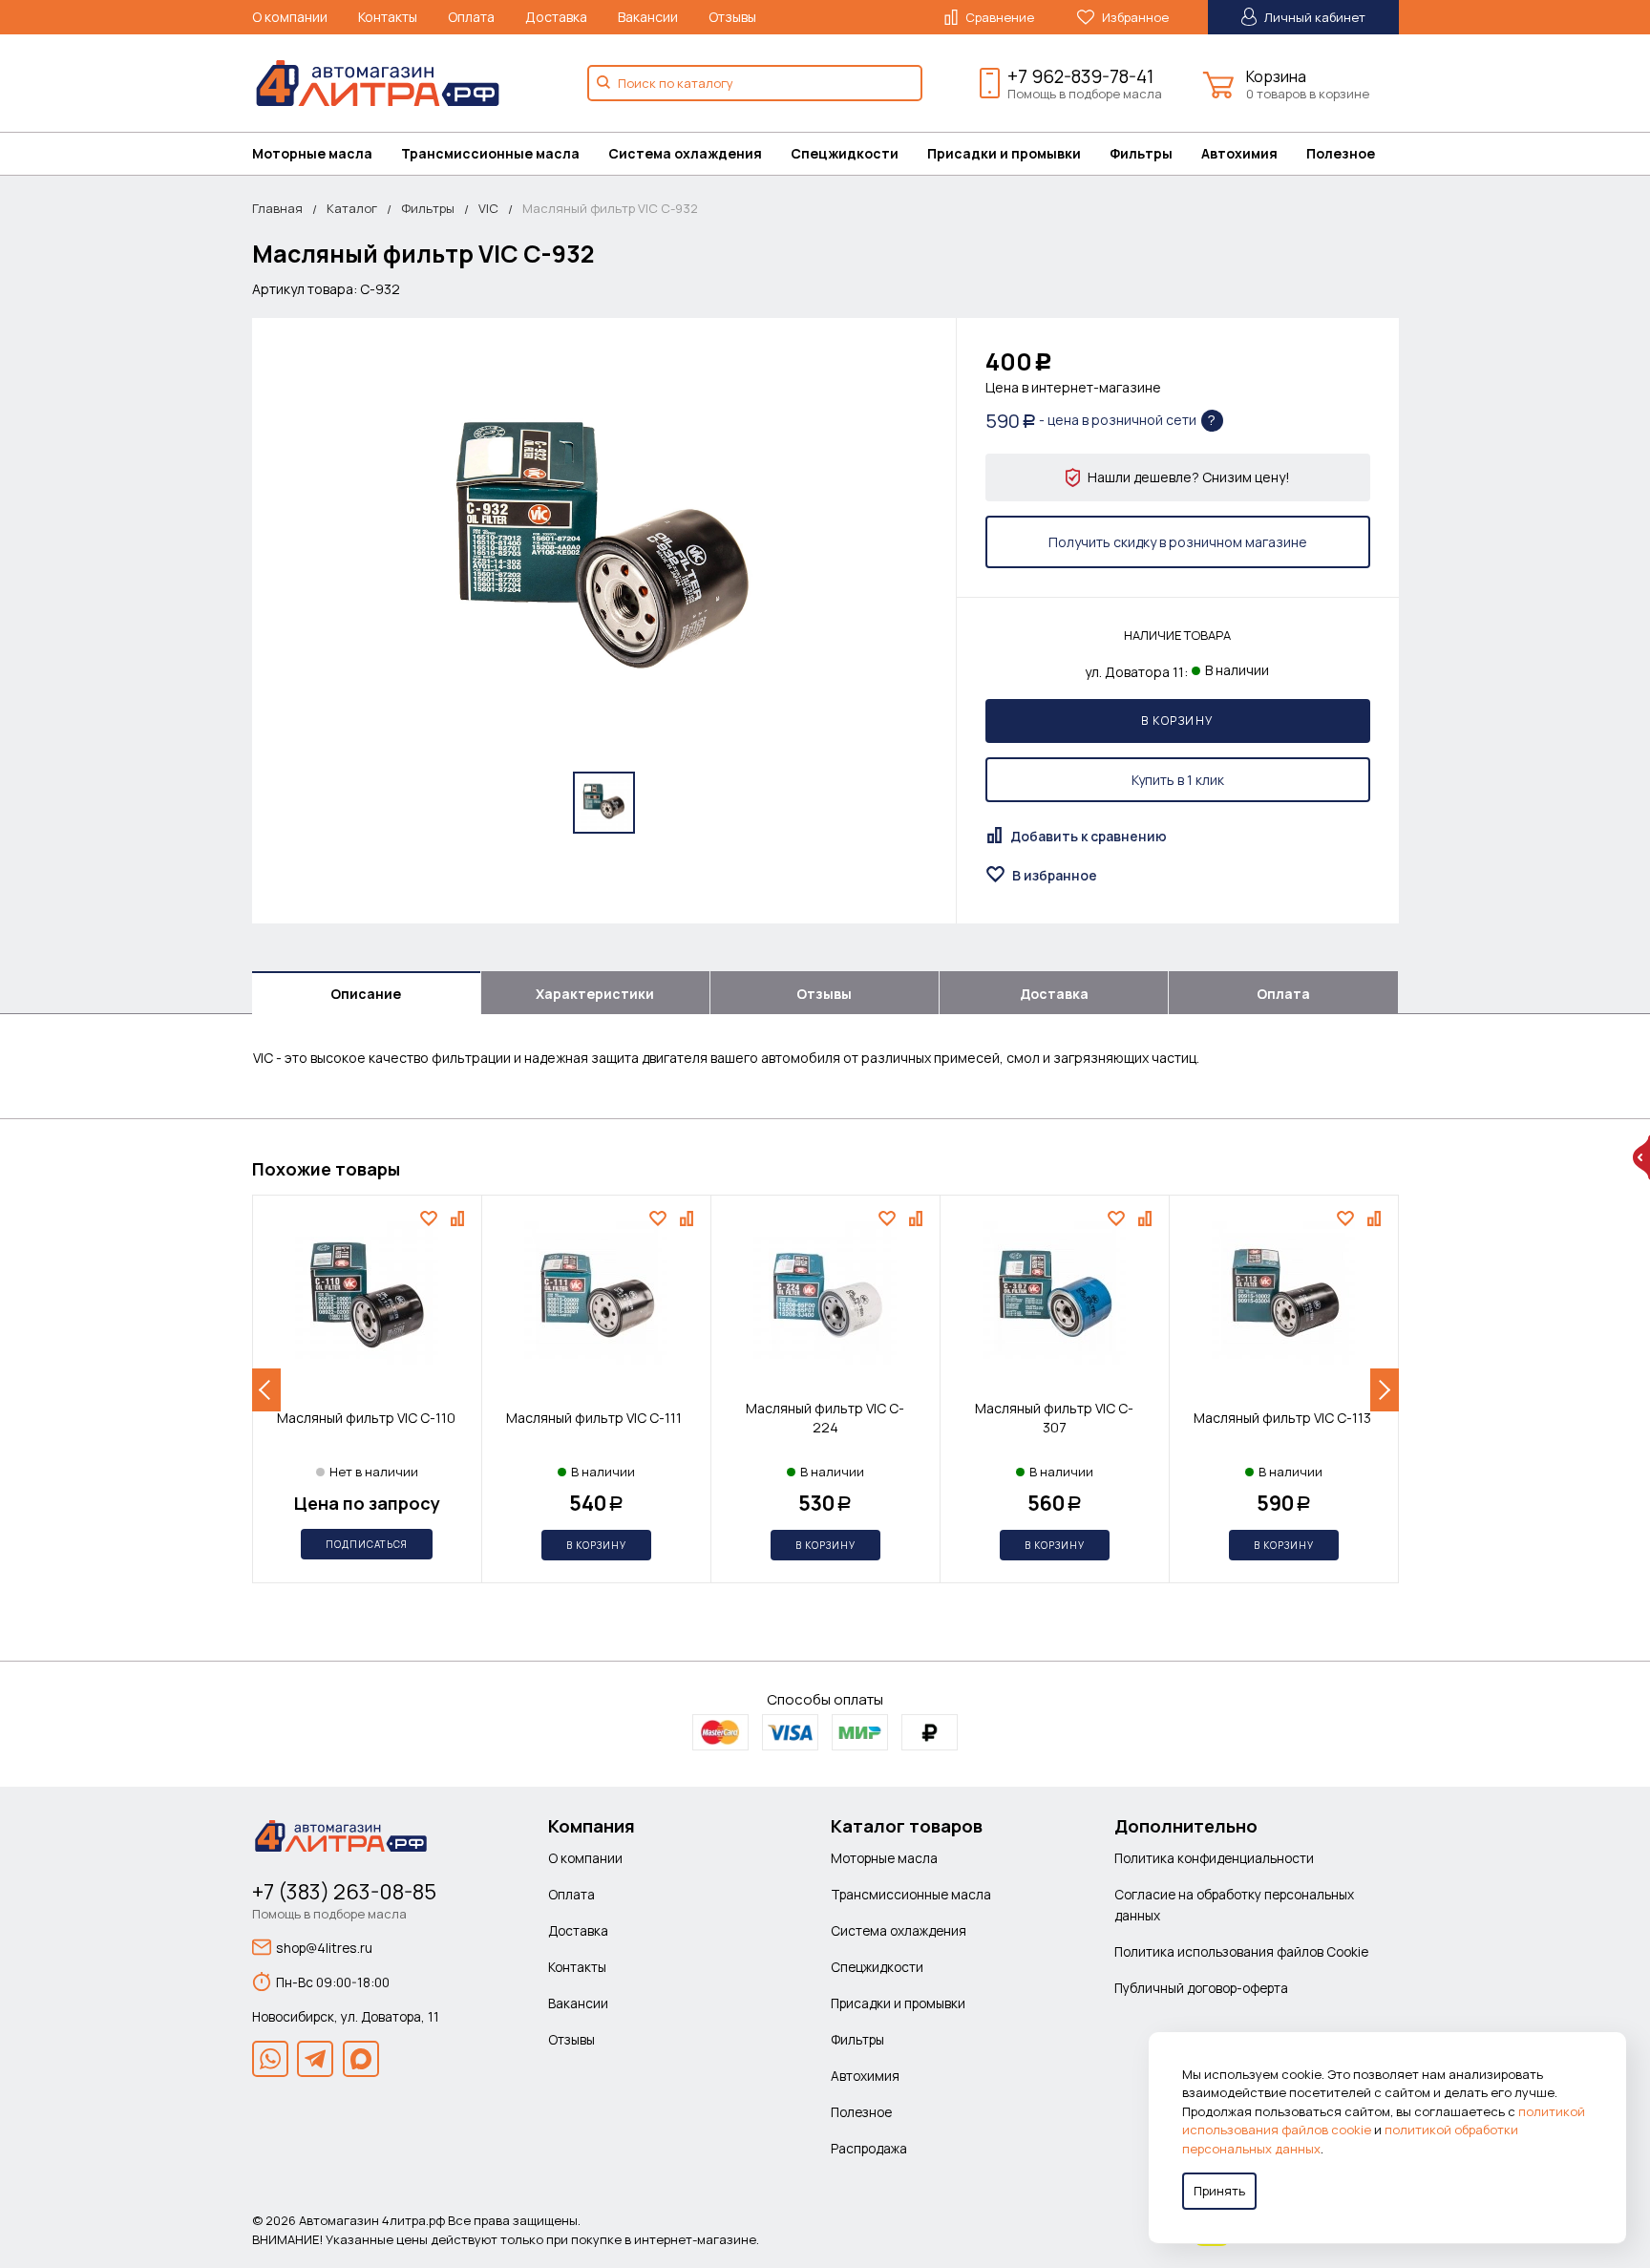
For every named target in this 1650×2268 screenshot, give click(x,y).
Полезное (1341, 153)
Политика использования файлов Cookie (1241, 1951)
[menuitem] (327, 154)
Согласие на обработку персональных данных (1234, 1905)
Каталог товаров (907, 1826)
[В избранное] (431, 1219)
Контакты (388, 17)
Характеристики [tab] (595, 994)
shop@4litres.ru (324, 1948)
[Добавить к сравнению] (460, 1219)
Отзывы (732, 17)
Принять (1219, 2191)
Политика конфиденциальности (1214, 1858)
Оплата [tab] (1283, 994)
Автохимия (1239, 153)
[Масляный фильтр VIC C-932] (603, 552)
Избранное (1134, 17)
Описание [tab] (366, 994)
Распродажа (869, 2148)
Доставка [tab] (1054, 994)
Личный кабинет (1313, 17)
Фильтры (1141, 153)
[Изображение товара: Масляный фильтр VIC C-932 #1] (604, 803)
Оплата (471, 17)
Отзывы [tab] (824, 994)
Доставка (556, 17)
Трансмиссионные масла (490, 153)
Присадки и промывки (1004, 153)
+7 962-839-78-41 (1080, 76)
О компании (290, 17)
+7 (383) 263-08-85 (344, 1892)
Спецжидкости (845, 153)
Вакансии (648, 17)
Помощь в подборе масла (1085, 94)
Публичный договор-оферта (1201, 1988)
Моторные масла (312, 153)
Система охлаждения (685, 153)
